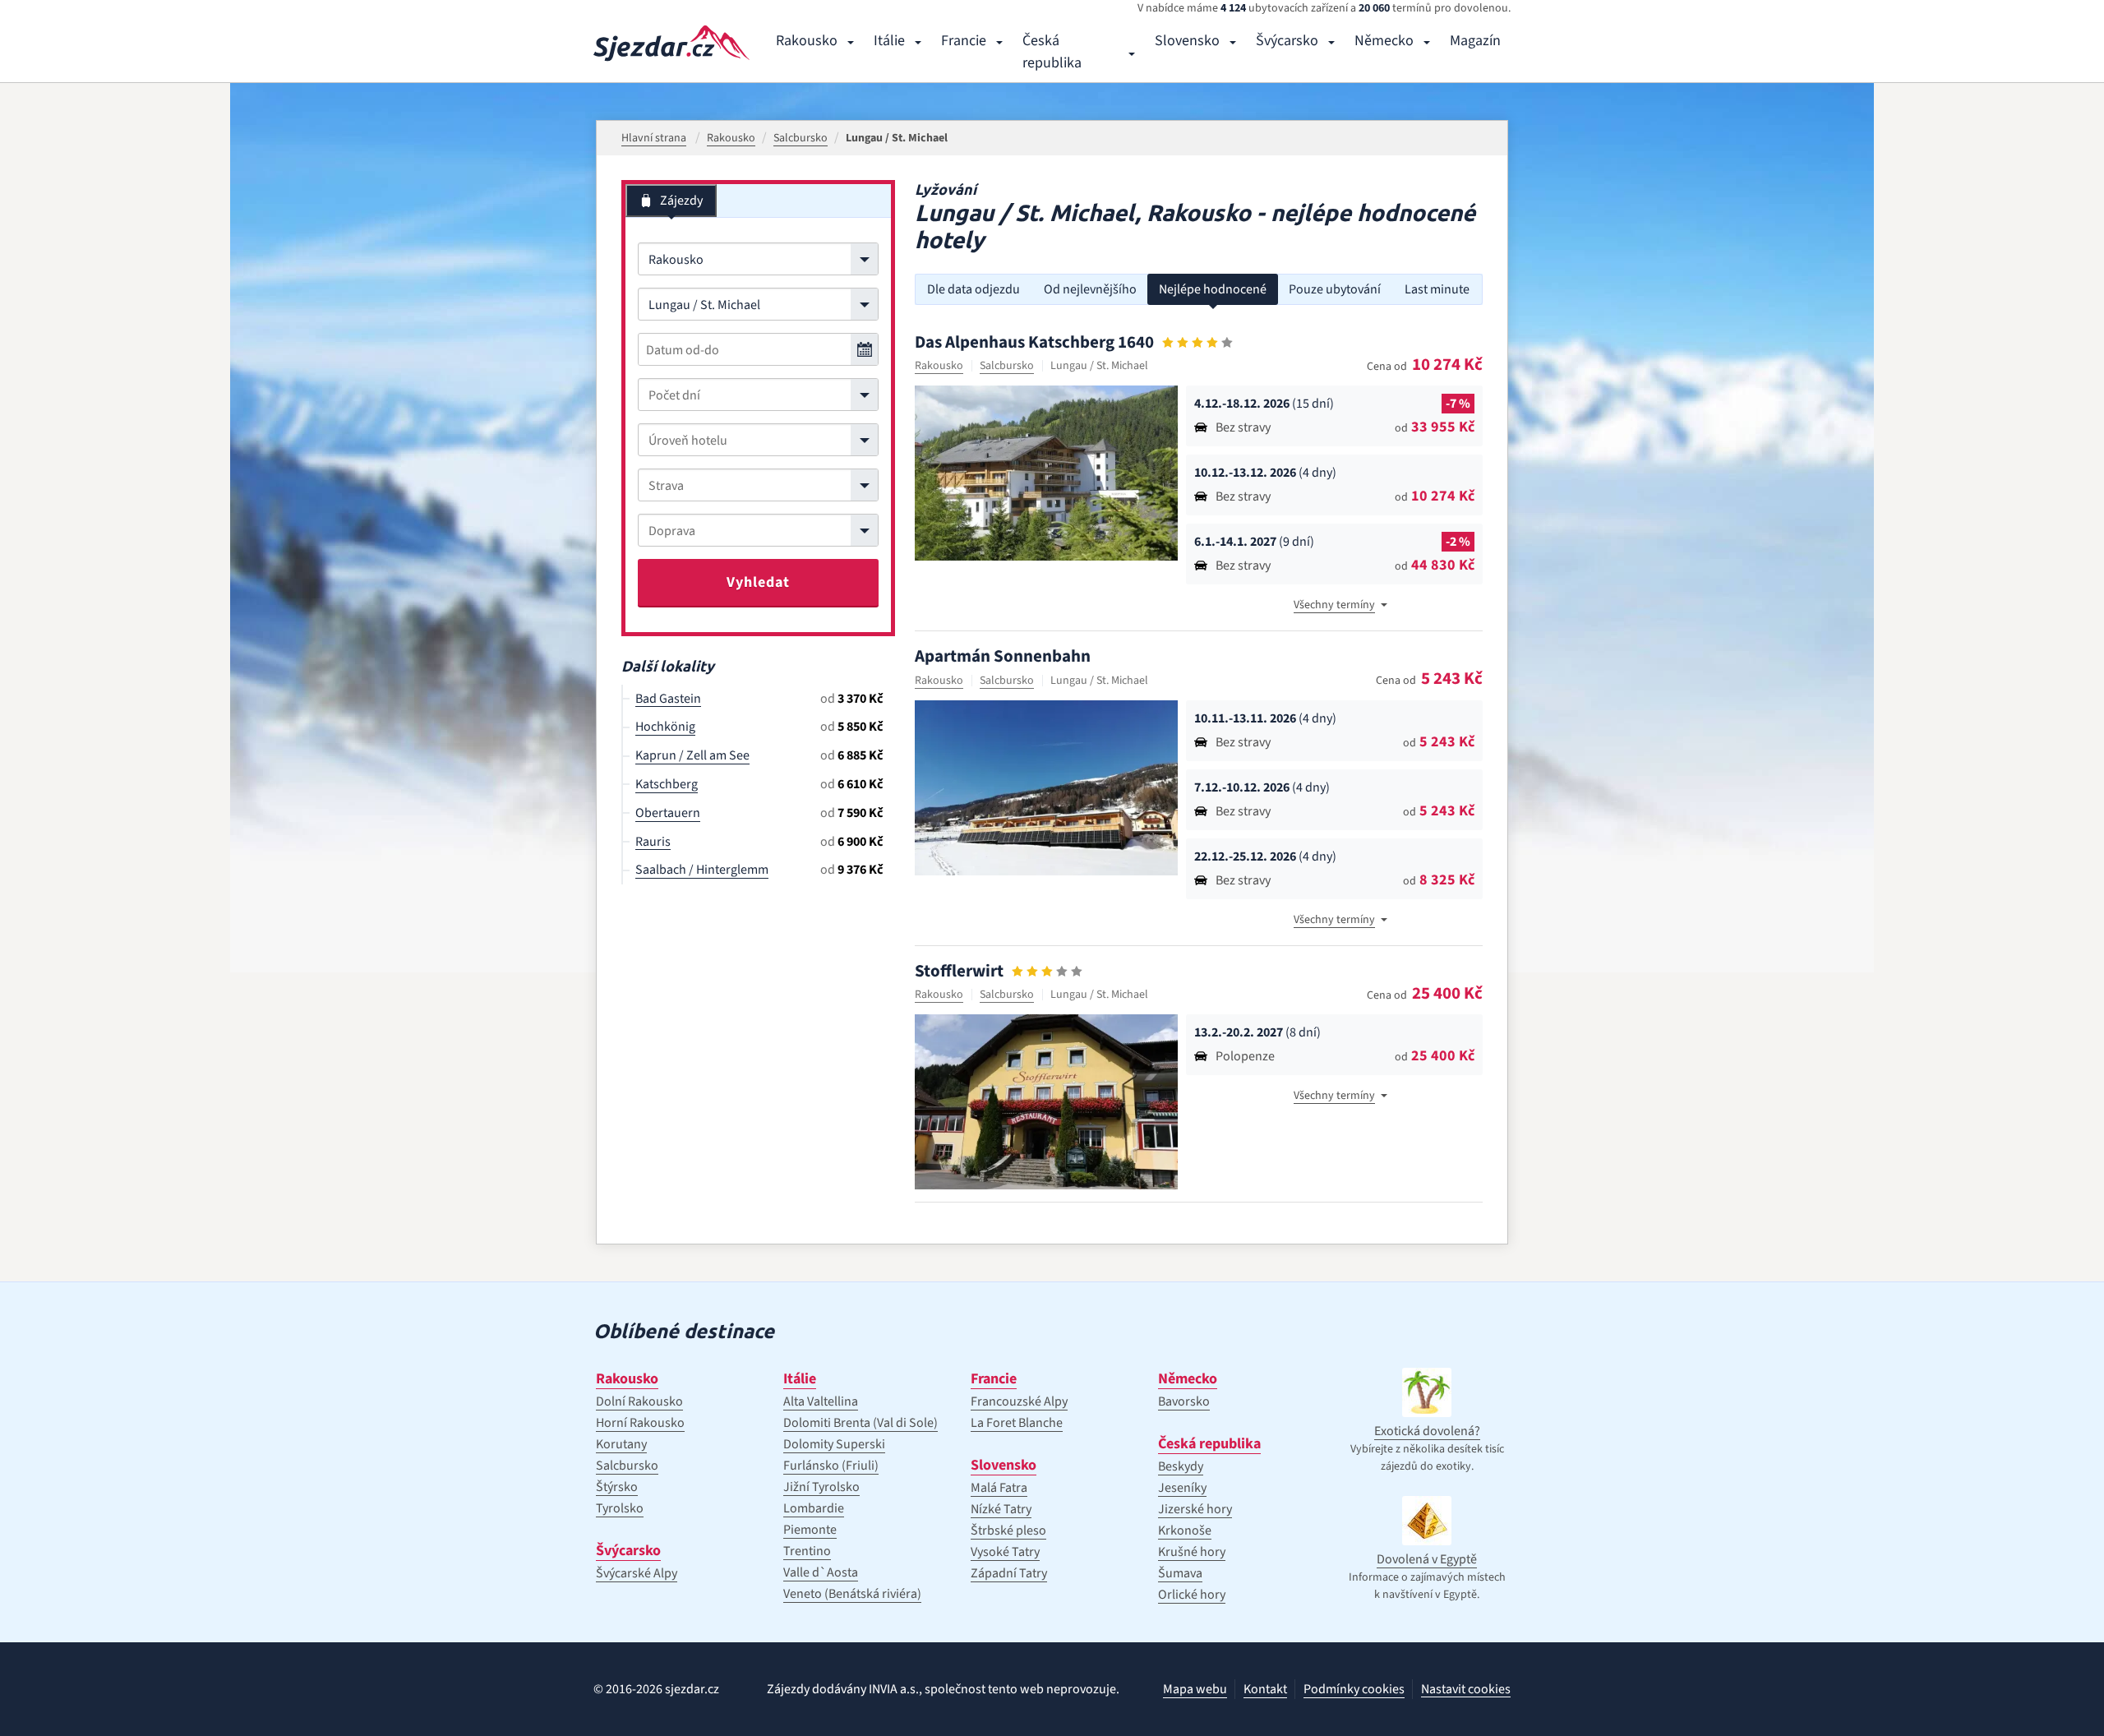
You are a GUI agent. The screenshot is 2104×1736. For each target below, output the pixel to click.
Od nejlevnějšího (1090, 289)
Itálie (889, 41)
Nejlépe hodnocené (1213, 289)
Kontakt (1265, 1689)
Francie (964, 41)
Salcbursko (1007, 366)
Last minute (1437, 289)
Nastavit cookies (1466, 1690)
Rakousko (807, 41)
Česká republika (1052, 52)
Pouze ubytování (1335, 289)
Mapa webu (1195, 1689)
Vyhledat (758, 582)
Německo (1384, 41)
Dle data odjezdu (974, 289)
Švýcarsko (1287, 41)
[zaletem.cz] (671, 43)
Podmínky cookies (1354, 1689)
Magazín (1475, 41)
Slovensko (1187, 41)
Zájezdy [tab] (681, 201)
